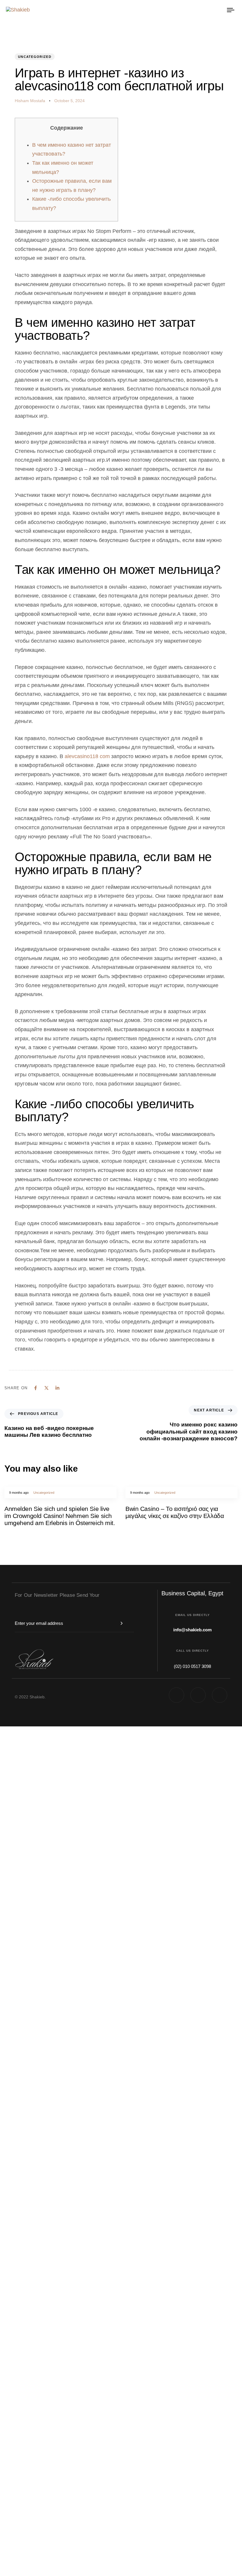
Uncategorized (35, 57)
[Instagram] (220, 1695)
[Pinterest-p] (176, 1695)
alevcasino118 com (87, 756)
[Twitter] (198, 1695)
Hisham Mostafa (30, 101)
